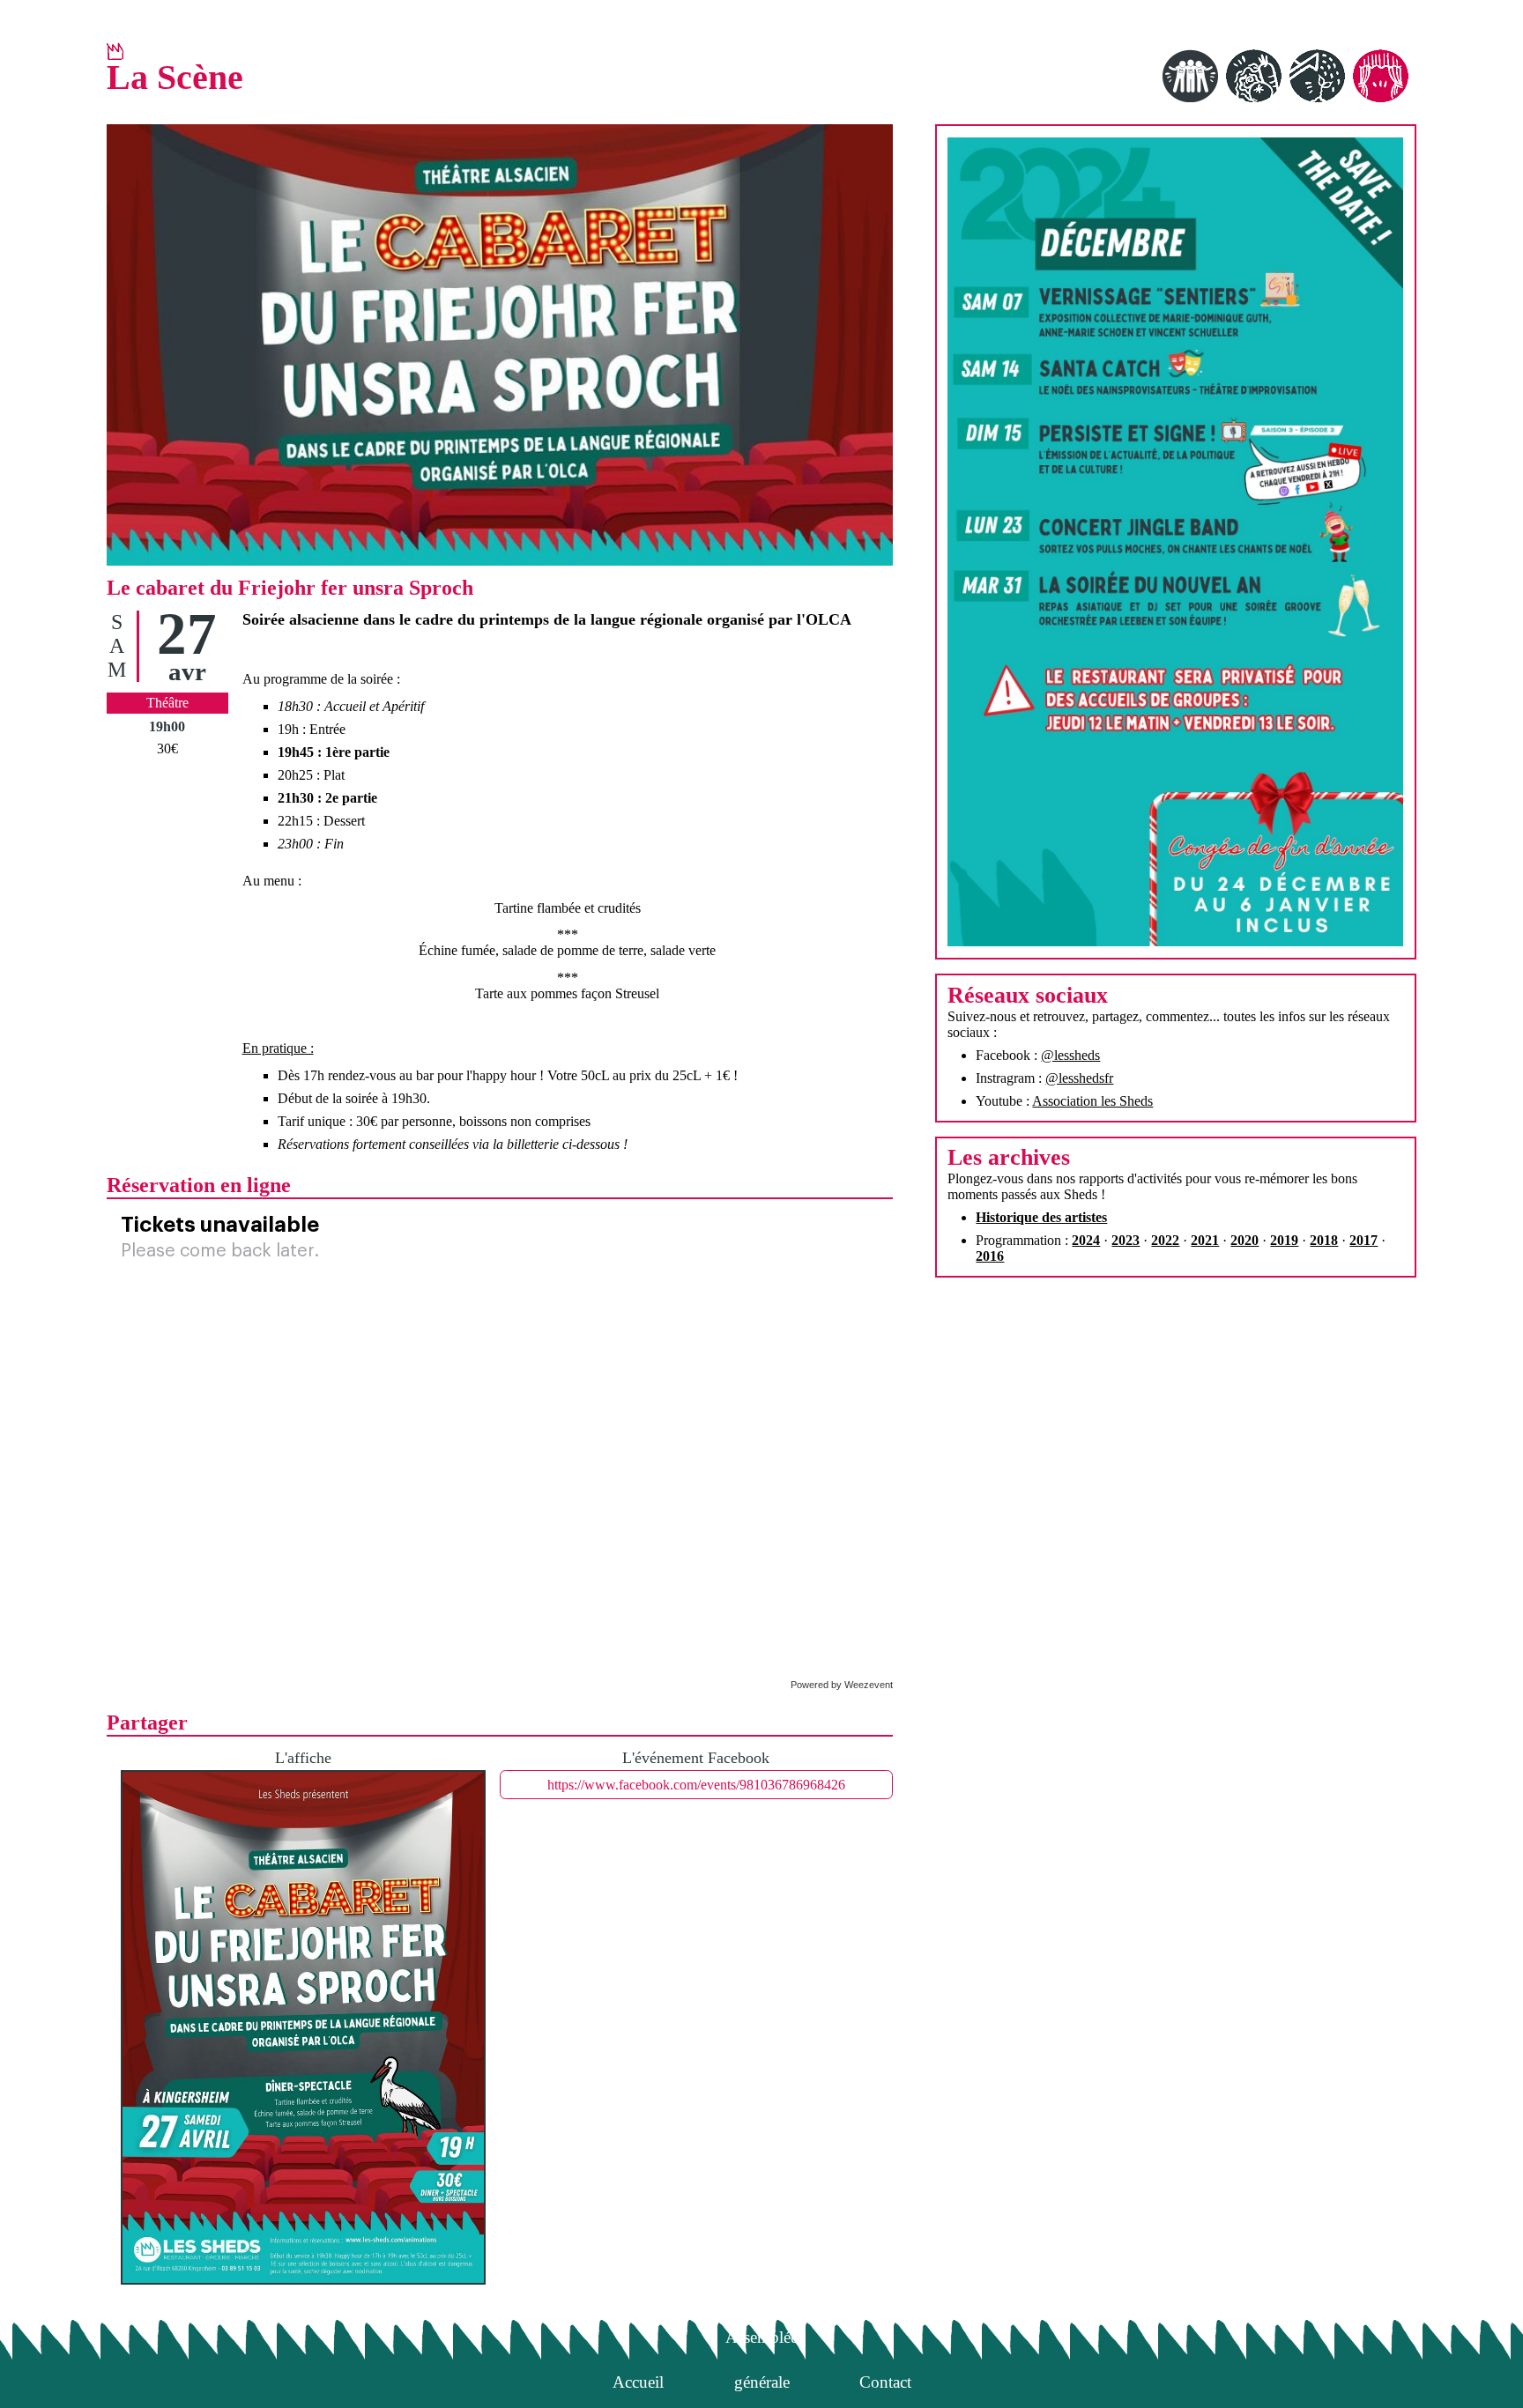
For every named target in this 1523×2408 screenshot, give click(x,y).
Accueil (638, 2382)
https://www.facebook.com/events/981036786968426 (696, 1785)
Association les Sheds (1092, 1101)
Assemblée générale (761, 2341)
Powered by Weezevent (842, 1685)
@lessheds (1070, 1055)
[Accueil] (115, 51)
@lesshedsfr (1079, 1078)
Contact (885, 2382)
